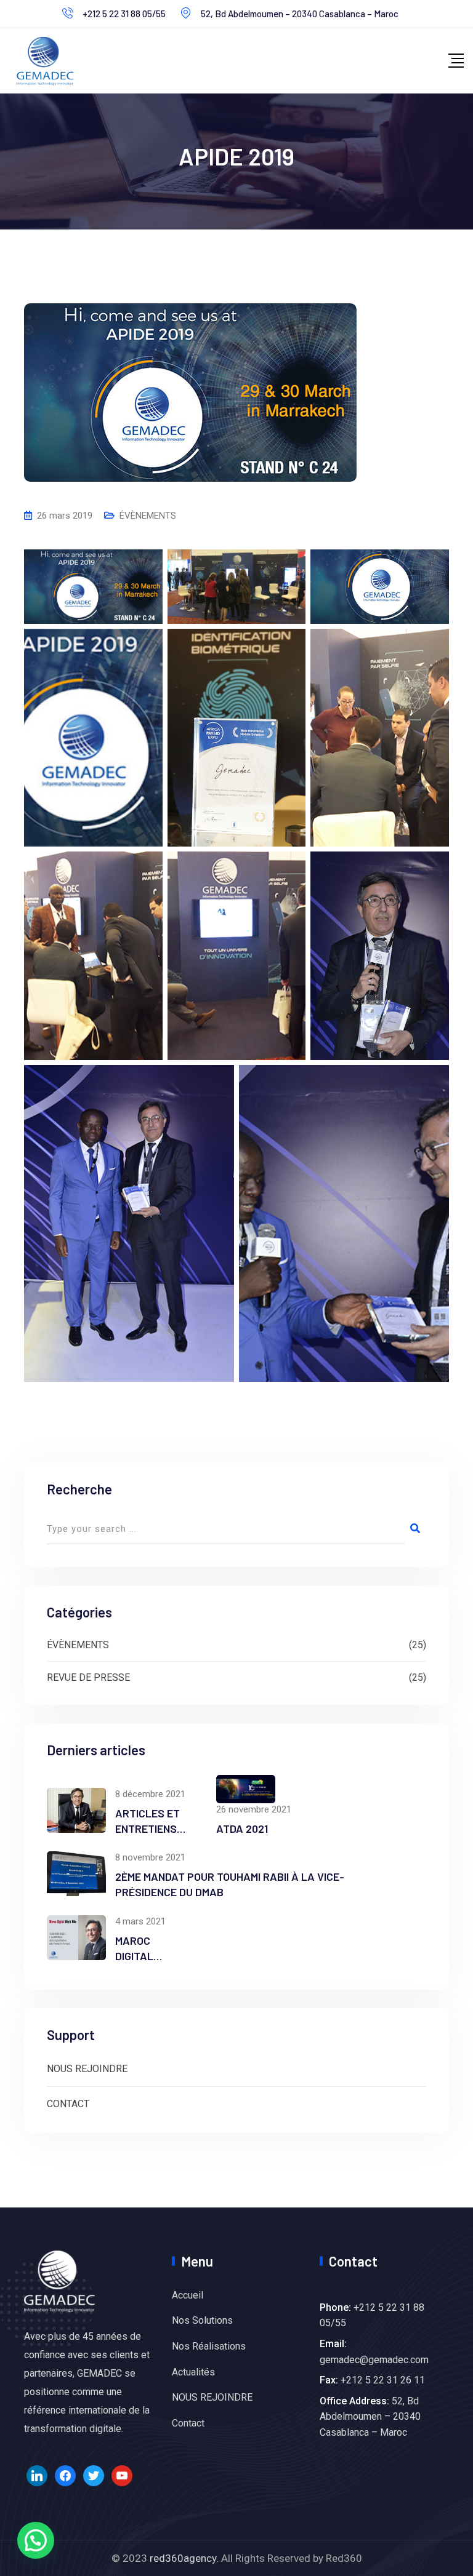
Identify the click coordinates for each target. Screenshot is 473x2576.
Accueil (188, 2295)
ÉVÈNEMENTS (148, 516)
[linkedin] (37, 2475)
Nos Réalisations (209, 2346)
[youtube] (122, 2475)
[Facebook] (65, 2475)
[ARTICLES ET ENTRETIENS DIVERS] (76, 1810)
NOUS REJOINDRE (87, 2069)
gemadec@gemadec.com (374, 2360)
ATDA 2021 (242, 1828)
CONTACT (68, 2104)
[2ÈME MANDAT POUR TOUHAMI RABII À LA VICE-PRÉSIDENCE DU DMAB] (76, 1874)
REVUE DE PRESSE (88, 1677)
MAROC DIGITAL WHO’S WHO (144, 1956)
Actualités (193, 2372)
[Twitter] (94, 2475)
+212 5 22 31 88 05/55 (124, 14)
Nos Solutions (202, 2320)
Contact (188, 2423)
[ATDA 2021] (246, 1789)
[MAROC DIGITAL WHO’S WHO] (76, 1938)
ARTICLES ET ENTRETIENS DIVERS (148, 1828)
